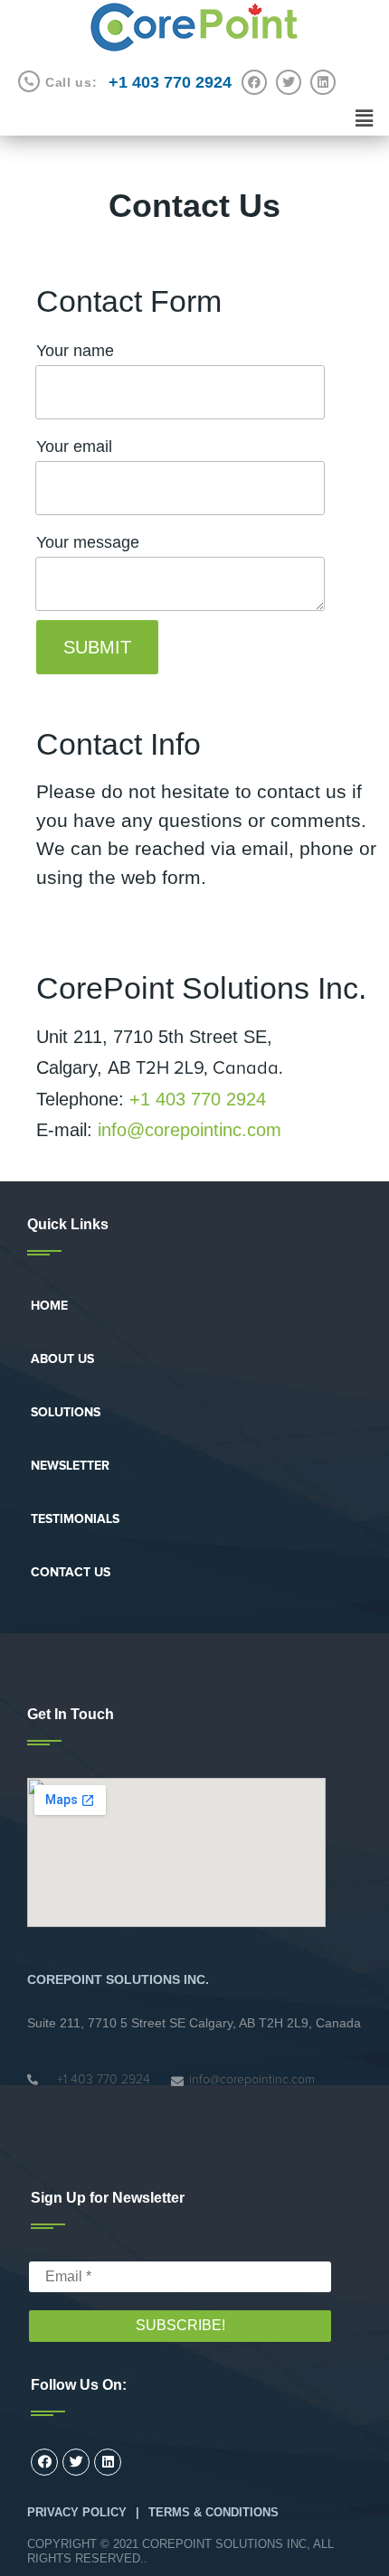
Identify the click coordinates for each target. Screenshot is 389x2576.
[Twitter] (289, 82)
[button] (49, 1306)
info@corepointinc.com (190, 1130)
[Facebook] (254, 82)
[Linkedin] (323, 82)
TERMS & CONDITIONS (213, 2512)
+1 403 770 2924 (198, 1099)
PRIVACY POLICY (77, 2512)
